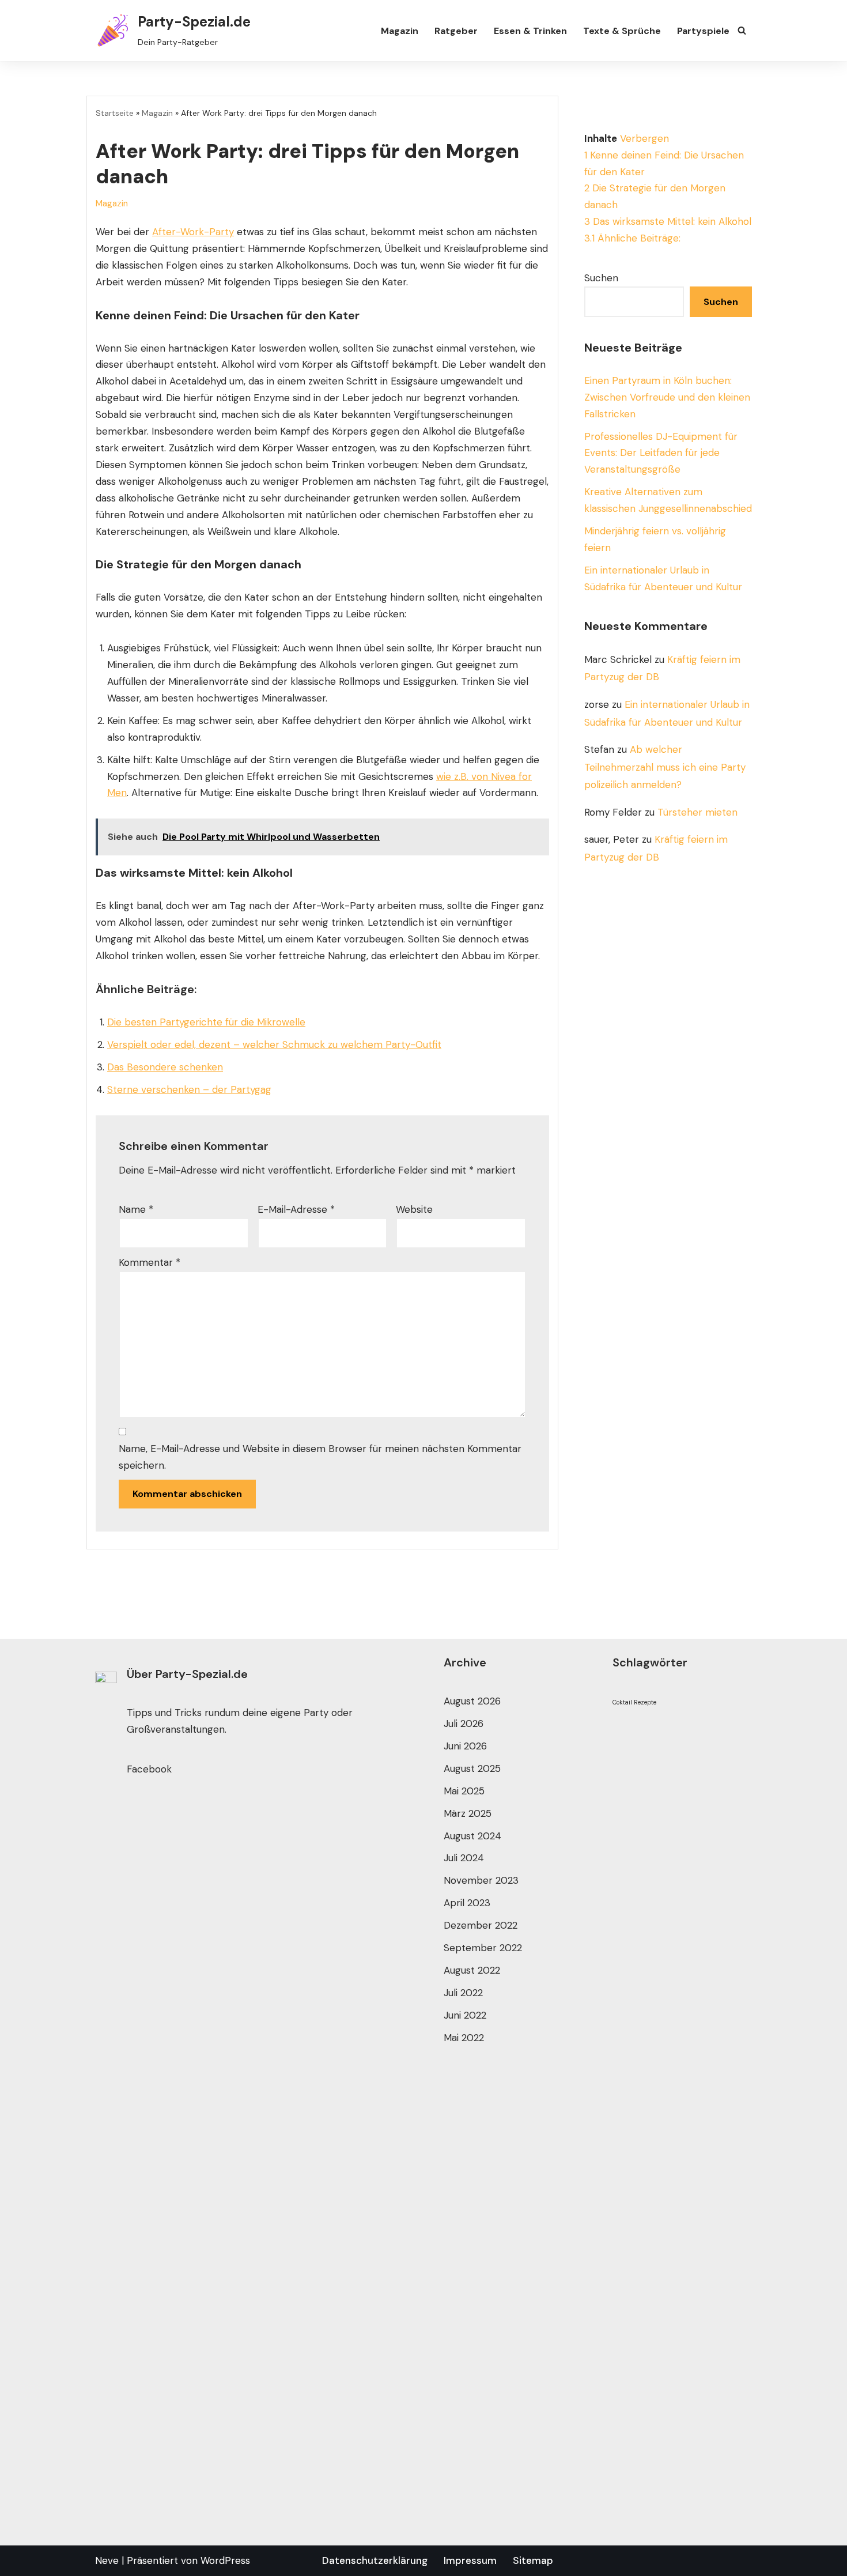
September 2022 (483, 1948)
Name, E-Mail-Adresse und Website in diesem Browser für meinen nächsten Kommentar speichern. (320, 1457)
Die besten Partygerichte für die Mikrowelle (206, 1022)
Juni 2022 (465, 2015)
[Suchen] (742, 30)
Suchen (601, 278)
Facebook (149, 1769)
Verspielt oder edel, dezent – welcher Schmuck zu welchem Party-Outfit (274, 1044)
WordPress (225, 2560)
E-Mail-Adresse (296, 1209)
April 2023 (467, 1903)
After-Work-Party (193, 232)
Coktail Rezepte (634, 1702)
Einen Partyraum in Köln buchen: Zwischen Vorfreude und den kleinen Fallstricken (667, 397)
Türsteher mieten (697, 812)
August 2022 (472, 1970)
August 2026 (472, 1701)
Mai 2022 (464, 2038)
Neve (107, 2560)
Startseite (115, 113)
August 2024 (472, 1836)
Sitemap (533, 2560)
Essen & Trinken (530, 31)
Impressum (470, 2560)
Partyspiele (703, 31)
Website (414, 1209)
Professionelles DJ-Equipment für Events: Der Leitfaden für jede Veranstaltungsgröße (661, 453)
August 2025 (472, 1768)
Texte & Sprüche (622, 31)
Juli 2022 (463, 1993)
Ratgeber (456, 31)
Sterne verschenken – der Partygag (189, 1089)
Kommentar (150, 1262)
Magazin (400, 31)
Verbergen (644, 138)
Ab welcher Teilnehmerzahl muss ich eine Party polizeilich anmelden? (665, 767)
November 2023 (481, 1880)
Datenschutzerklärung (375, 2560)
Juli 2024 (464, 1858)
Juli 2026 (464, 1723)
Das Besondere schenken (165, 1067)
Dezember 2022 (481, 1925)
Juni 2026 (465, 1746)
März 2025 (468, 1813)
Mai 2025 (464, 1791)
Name (136, 1209)
